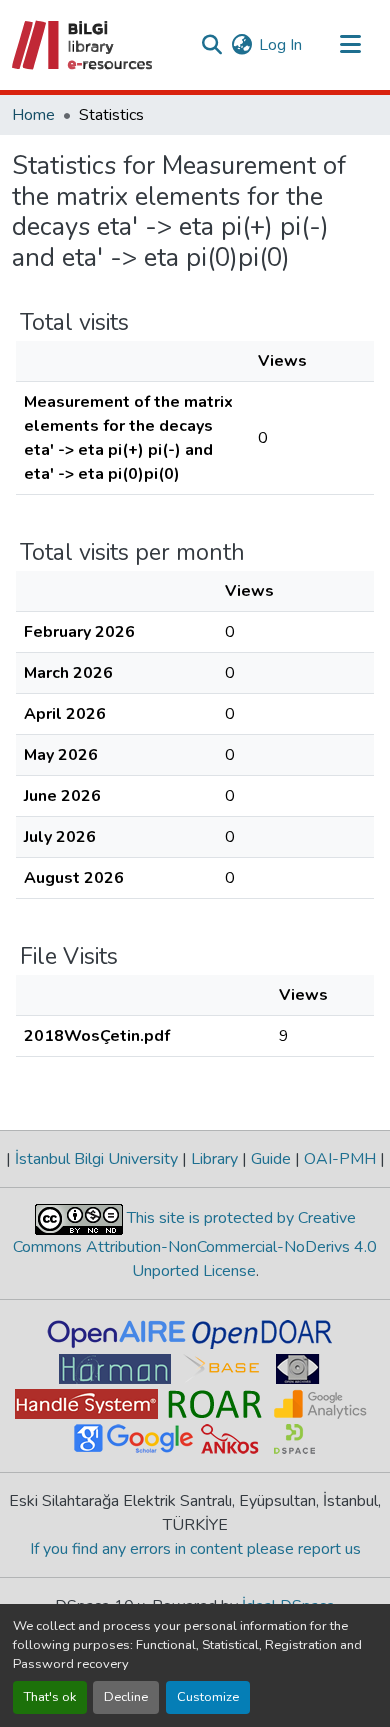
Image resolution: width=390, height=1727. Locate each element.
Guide (271, 1159)
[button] (83, 45)
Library (214, 1159)
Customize (208, 1697)
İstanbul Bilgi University (96, 1159)
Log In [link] (280, 45)
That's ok (50, 1697)
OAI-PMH (340, 1159)
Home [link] (33, 115)
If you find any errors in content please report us (195, 1549)
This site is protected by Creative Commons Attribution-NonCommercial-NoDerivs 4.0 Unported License (195, 1244)
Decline (126, 1697)
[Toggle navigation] (350, 45)
